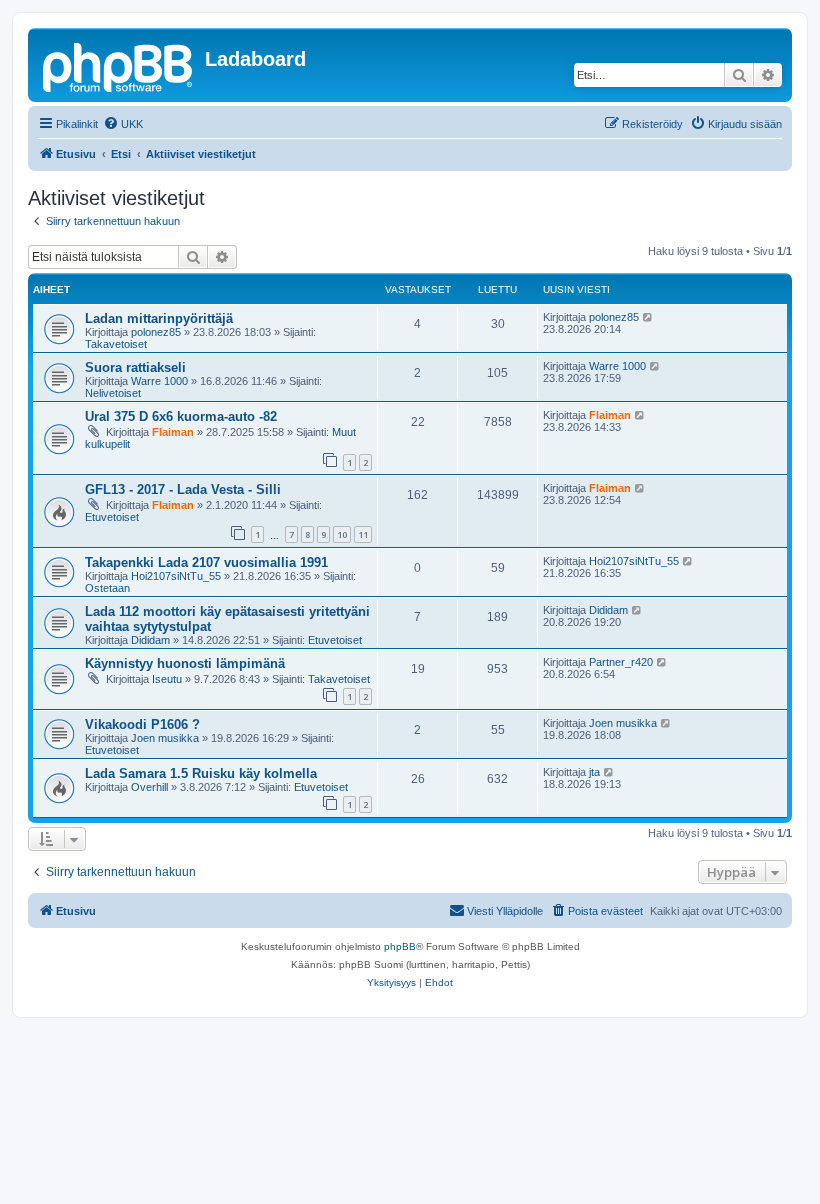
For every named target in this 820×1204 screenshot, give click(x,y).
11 (363, 534)
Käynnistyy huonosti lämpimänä (185, 663)
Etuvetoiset (112, 517)
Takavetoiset (116, 344)
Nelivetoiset (113, 393)
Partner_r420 (621, 662)
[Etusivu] (119, 65)
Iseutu (167, 679)
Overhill (149, 787)
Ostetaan (107, 588)
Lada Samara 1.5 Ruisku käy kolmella (201, 773)
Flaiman (173, 432)
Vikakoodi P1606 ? (142, 724)
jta (594, 772)
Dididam (150, 640)
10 (342, 534)
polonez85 (156, 332)
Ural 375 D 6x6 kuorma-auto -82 (181, 416)
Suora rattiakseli (135, 367)
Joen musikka (165, 738)
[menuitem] (123, 124)
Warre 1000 (159, 381)
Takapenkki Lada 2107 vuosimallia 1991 (206, 562)
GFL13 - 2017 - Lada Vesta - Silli (183, 489)
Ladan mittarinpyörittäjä (159, 318)
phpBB (400, 946)
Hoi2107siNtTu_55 (176, 576)
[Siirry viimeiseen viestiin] (648, 317)
